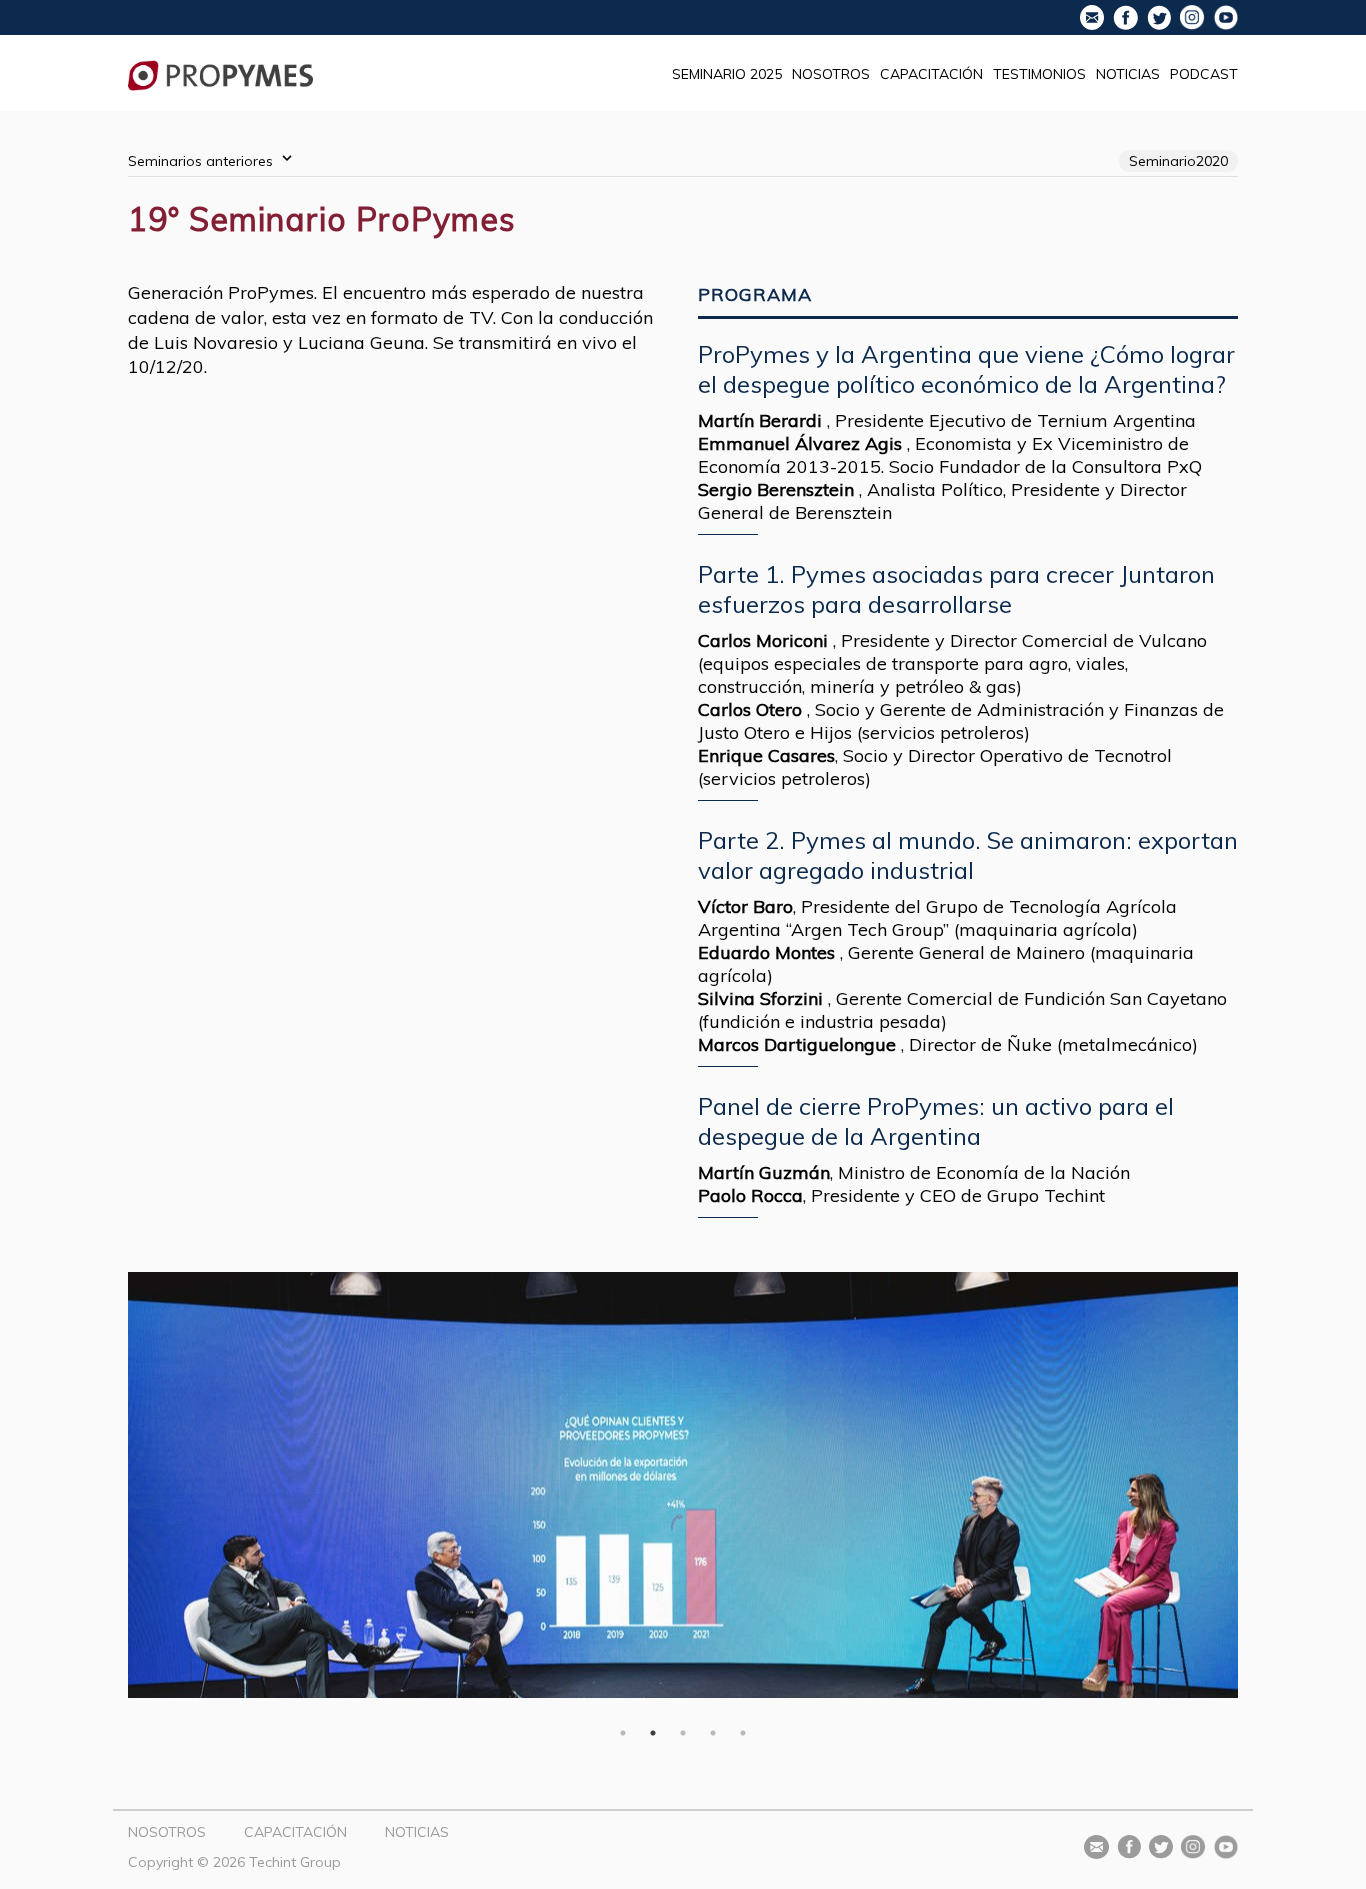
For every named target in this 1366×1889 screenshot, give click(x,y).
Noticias (1128, 74)
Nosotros (831, 74)
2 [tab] (653, 1733)
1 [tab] (623, 1733)
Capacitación (931, 74)
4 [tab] (713, 1733)
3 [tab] (683, 1733)
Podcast (1204, 74)
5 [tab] (743, 1733)
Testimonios (1039, 74)
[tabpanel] (683, 1485)
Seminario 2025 (727, 74)
